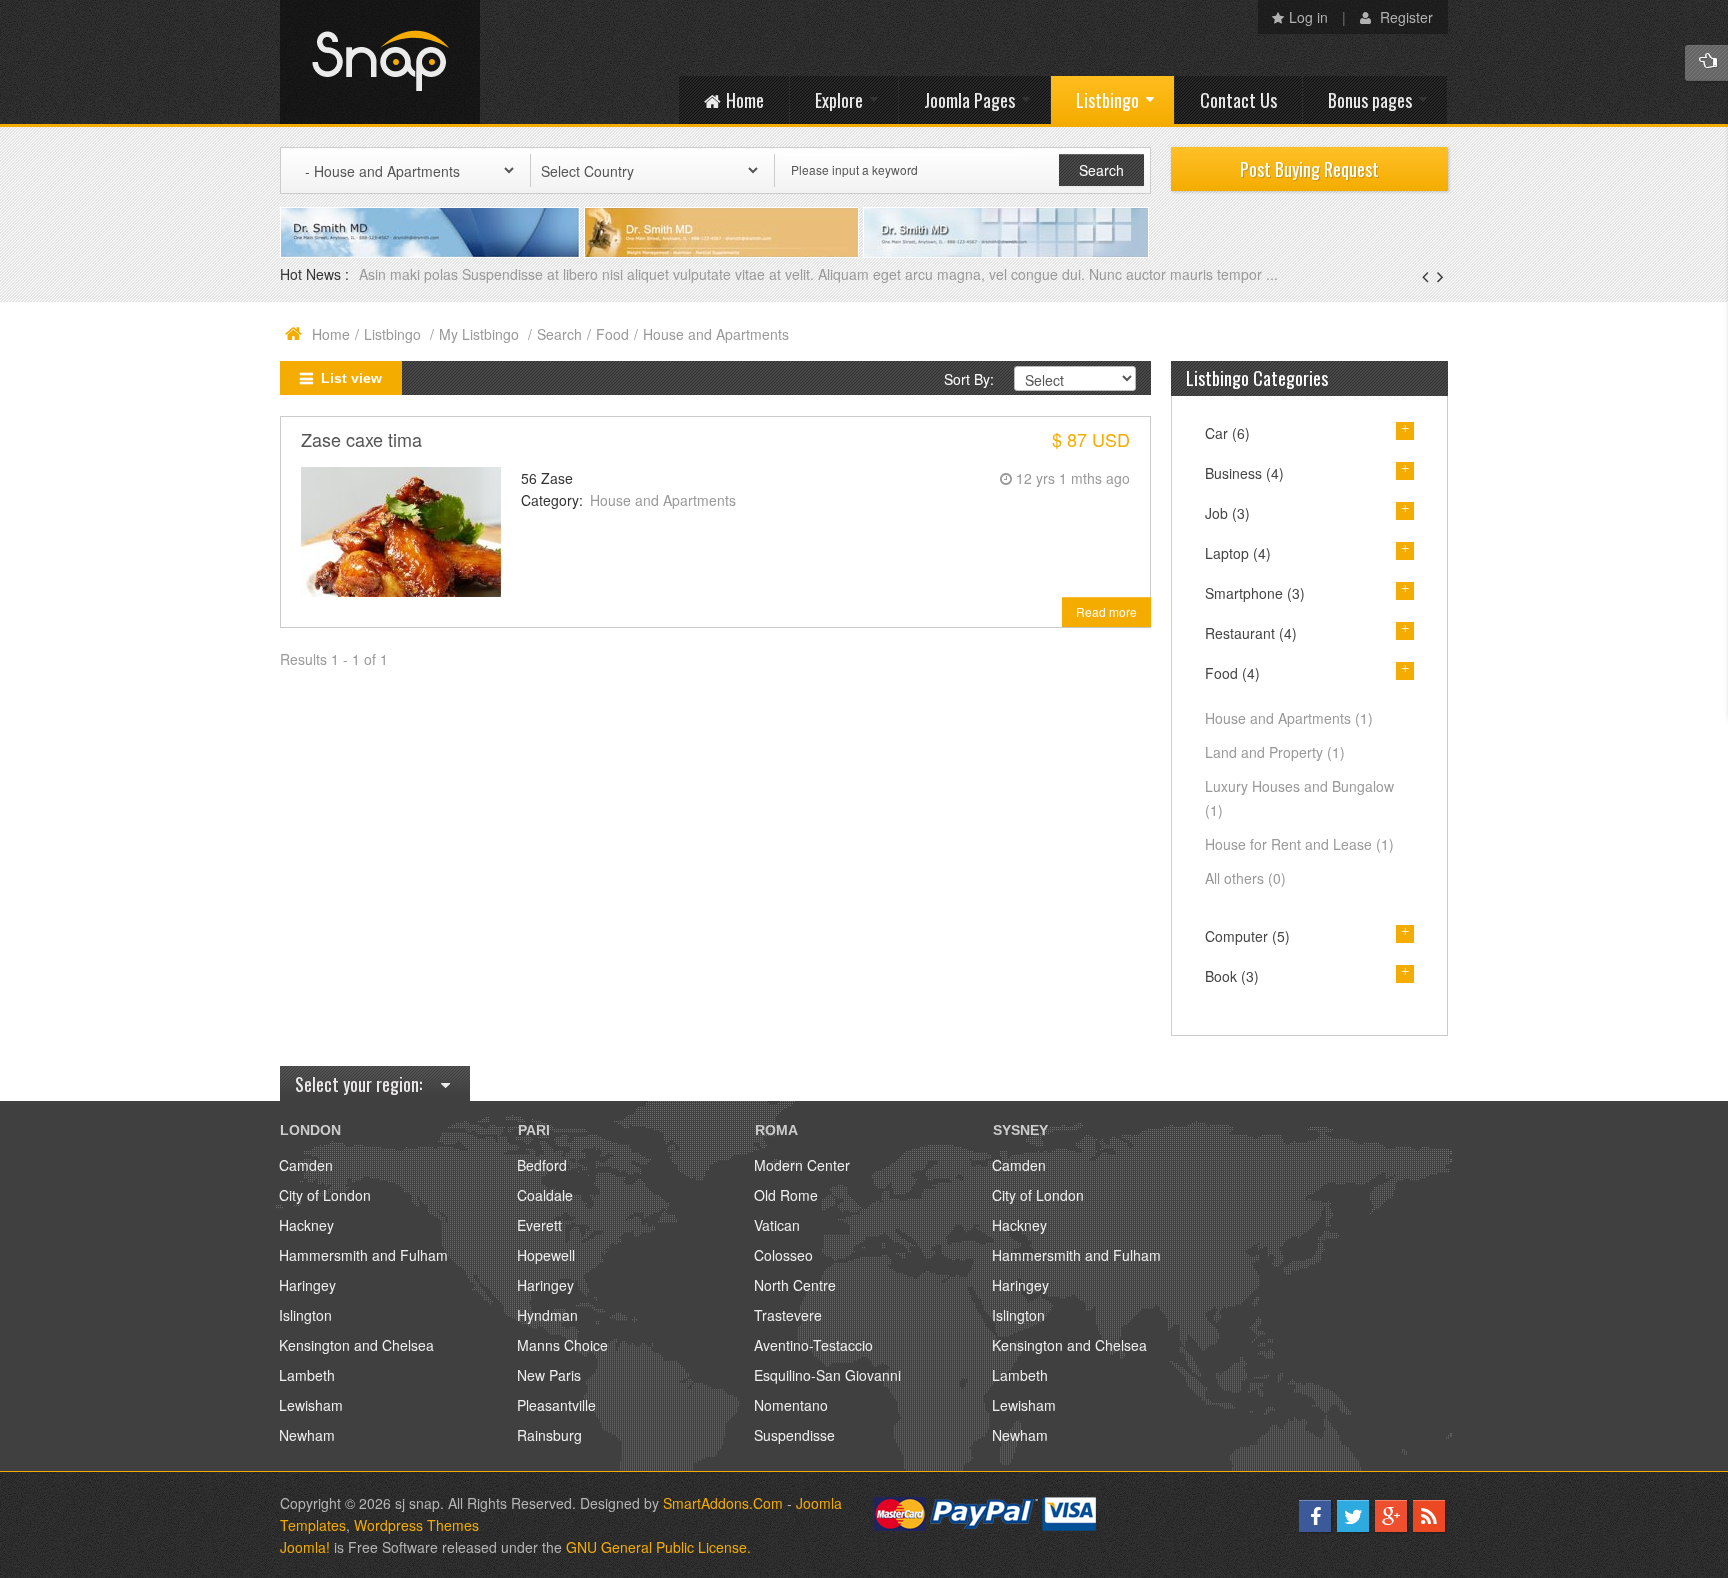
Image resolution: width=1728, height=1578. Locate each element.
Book (1232, 976)
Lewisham (311, 1405)
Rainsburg (549, 1435)
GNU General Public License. (658, 1547)
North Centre (795, 1285)
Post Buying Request (1309, 169)
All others (1245, 878)
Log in (1308, 17)
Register (1404, 17)
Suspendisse (794, 1435)
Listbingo (394, 334)
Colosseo (783, 1255)
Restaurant (1251, 633)
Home (331, 334)
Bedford (542, 1165)
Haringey (307, 1285)
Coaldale (545, 1195)
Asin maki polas (410, 274)
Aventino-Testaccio (813, 1345)
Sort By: (969, 379)
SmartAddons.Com (723, 1503)
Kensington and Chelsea (356, 1345)
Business (1244, 473)
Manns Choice (562, 1345)
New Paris (549, 1375)
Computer (1247, 936)
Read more (1106, 611)
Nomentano (791, 1405)
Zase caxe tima (361, 439)
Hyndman (547, 1315)
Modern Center (802, 1165)
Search (559, 334)
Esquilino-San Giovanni (827, 1375)
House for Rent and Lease (1299, 844)
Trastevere (788, 1315)
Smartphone (1255, 593)
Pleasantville (556, 1405)
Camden (306, 1165)
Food (612, 334)
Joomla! (305, 1547)
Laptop (1238, 553)
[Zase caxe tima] (401, 530)
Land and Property (1275, 752)
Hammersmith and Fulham (363, 1255)
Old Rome (786, 1195)
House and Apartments (663, 500)
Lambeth (307, 1375)
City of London (325, 1195)
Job (1227, 513)
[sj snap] (380, 62)
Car (1227, 433)
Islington (305, 1315)
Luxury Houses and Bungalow (1299, 798)
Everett (539, 1225)
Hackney (306, 1225)
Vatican (777, 1225)
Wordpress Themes (416, 1525)
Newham (307, 1435)
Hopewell (546, 1255)
